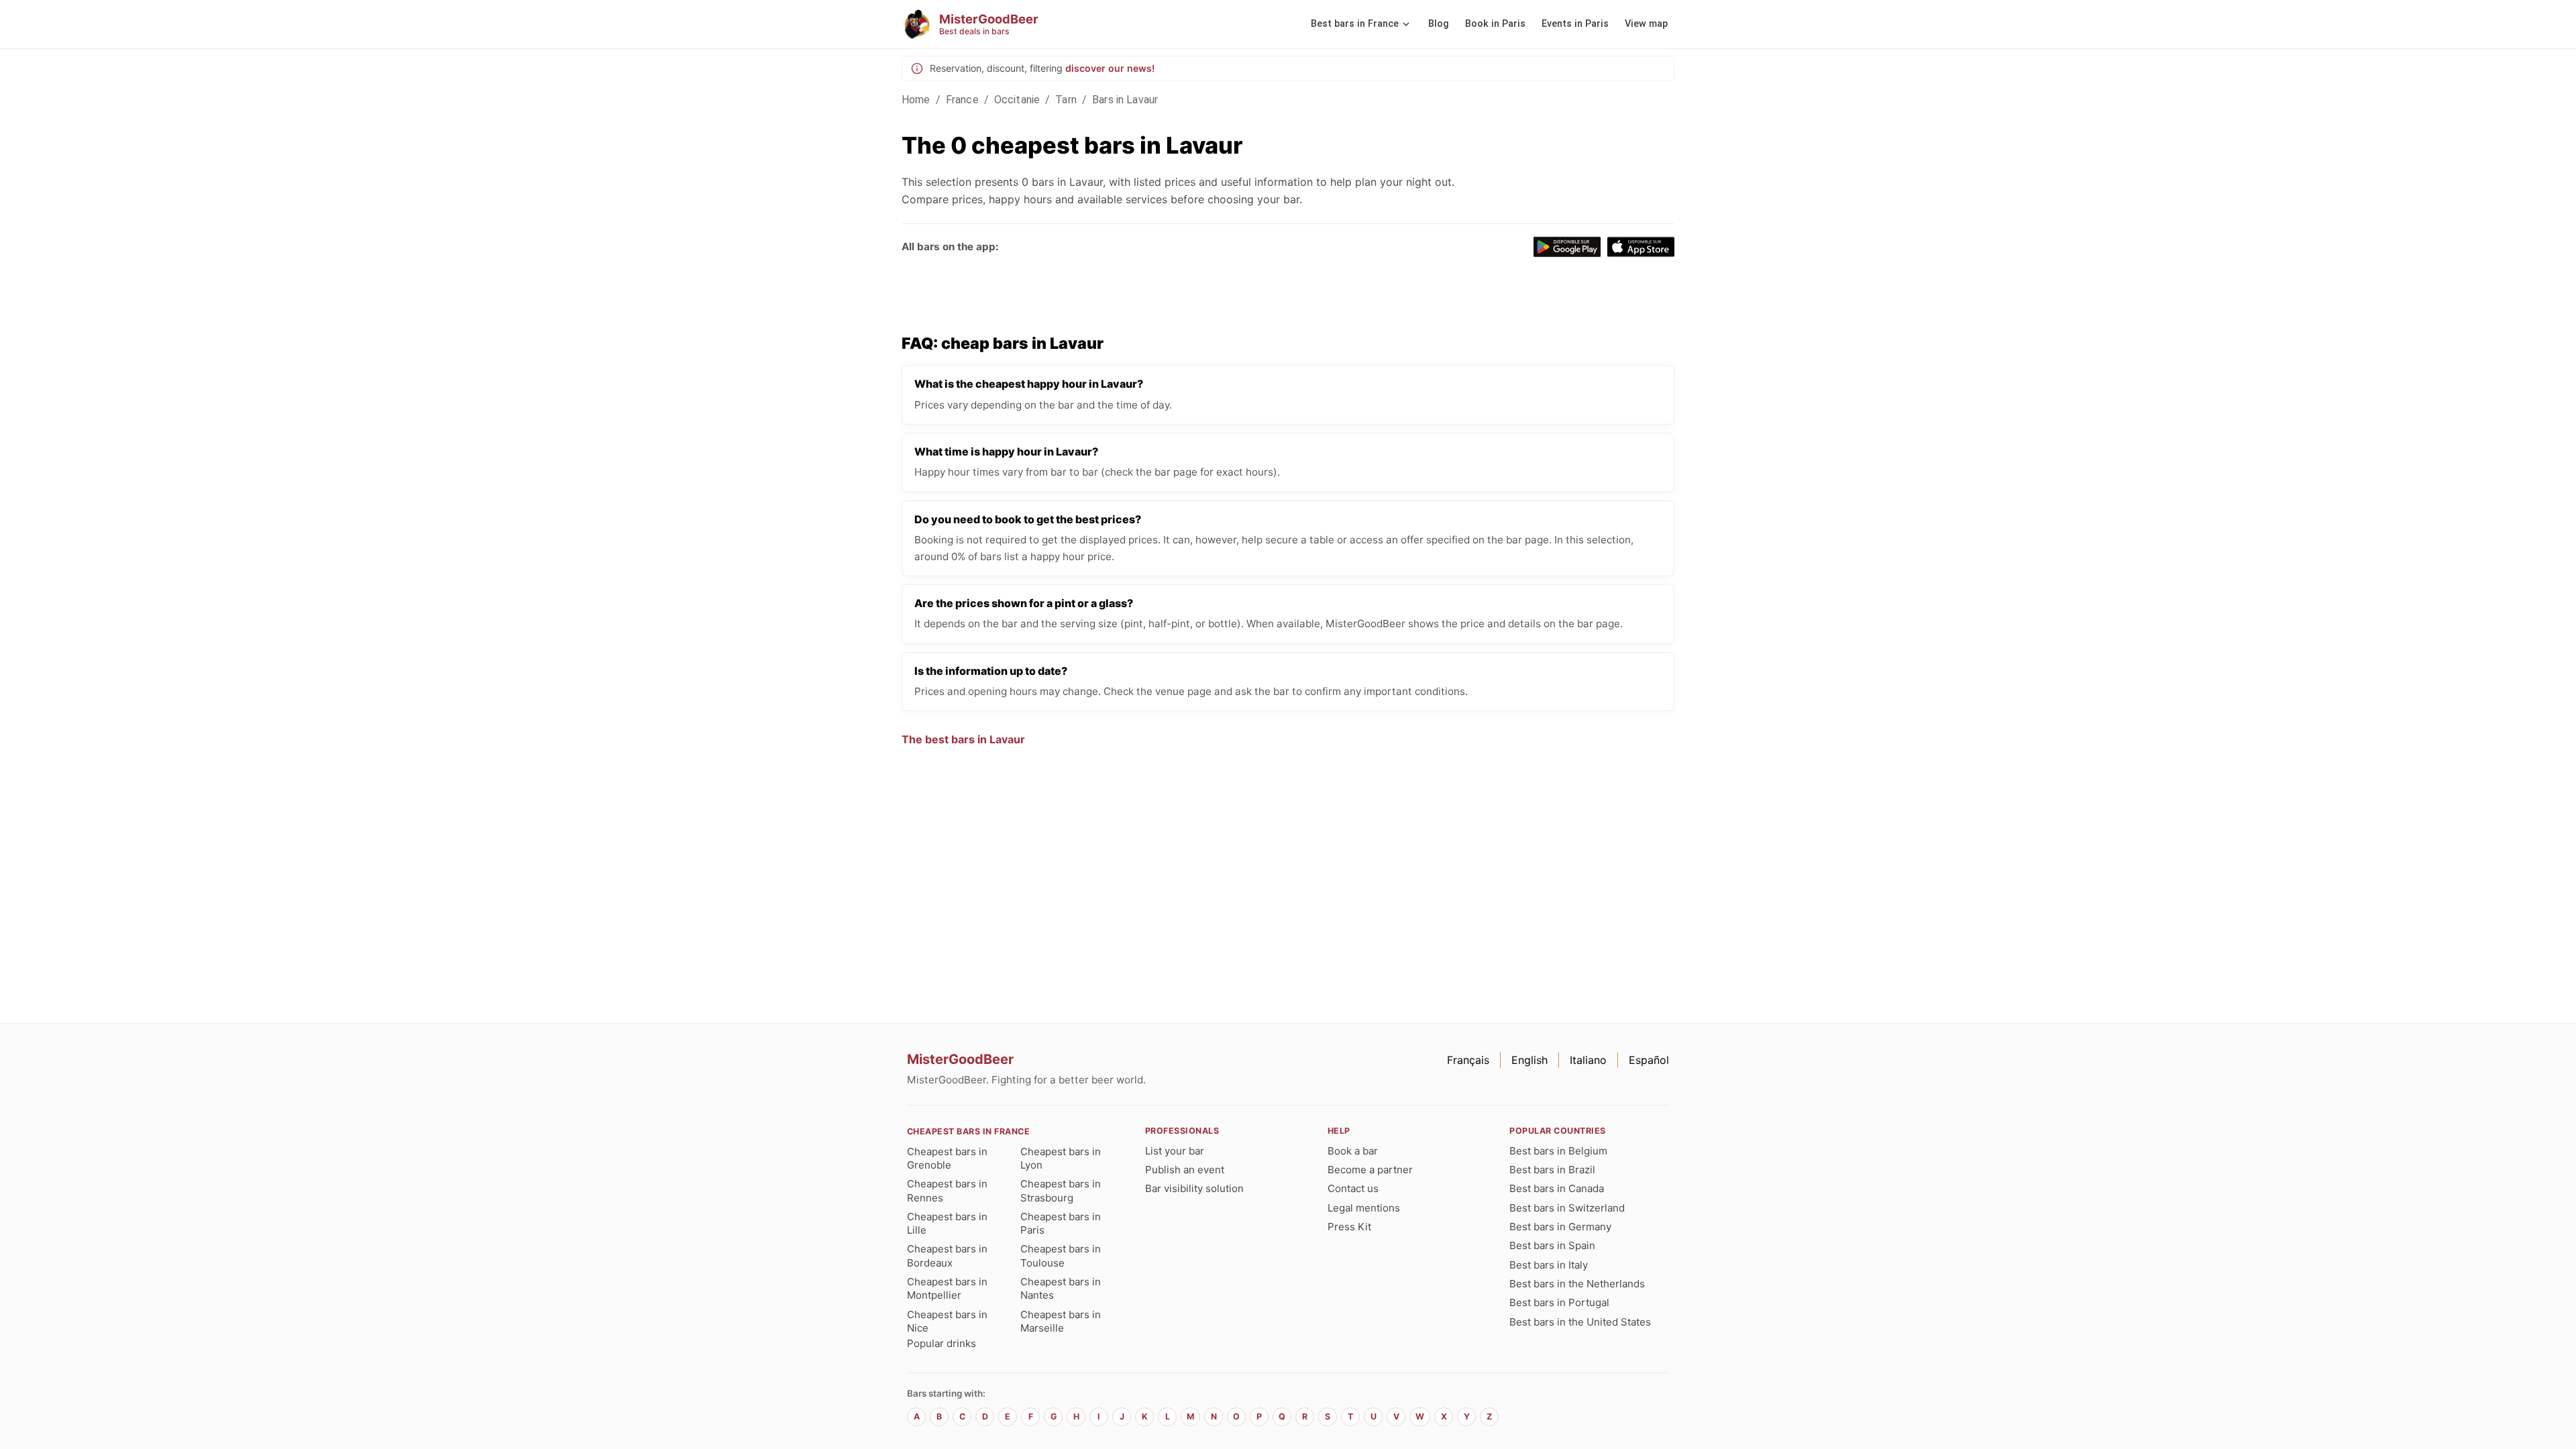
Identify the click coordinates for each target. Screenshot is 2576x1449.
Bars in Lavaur (1125, 100)
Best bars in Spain (1552, 1245)
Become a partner (1370, 1170)
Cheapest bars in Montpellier (947, 1288)
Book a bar (1353, 1151)
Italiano (1588, 1060)
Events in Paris (1575, 24)
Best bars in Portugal (1559, 1302)
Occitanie (1017, 100)
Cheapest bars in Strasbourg (1061, 1190)
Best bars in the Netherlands (1577, 1284)
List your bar (1175, 1151)
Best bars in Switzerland (1567, 1208)
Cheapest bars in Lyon (1061, 1158)
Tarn (1066, 100)
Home (916, 100)
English (1529, 1060)
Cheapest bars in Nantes (1061, 1288)
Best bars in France (1355, 24)
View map (1646, 24)
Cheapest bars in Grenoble (947, 1158)
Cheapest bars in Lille (947, 1223)
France (962, 100)
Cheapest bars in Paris (1061, 1223)
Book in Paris (1495, 24)
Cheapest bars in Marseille (1061, 1321)
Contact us (1353, 1188)
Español (1649, 1060)
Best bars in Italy (1549, 1265)
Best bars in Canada (1557, 1188)
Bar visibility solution (1194, 1188)
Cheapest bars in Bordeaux (947, 1255)
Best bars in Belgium (1558, 1151)
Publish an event (1185, 1170)
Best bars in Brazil (1552, 1170)
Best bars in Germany (1560, 1227)
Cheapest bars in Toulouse (1061, 1255)
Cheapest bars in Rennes (947, 1190)
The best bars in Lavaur (963, 739)
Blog (1439, 24)
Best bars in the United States (1580, 1322)
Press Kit (1349, 1227)
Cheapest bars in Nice (947, 1321)
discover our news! (1110, 68)
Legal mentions (1364, 1208)
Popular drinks (942, 1343)
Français (1468, 1060)
